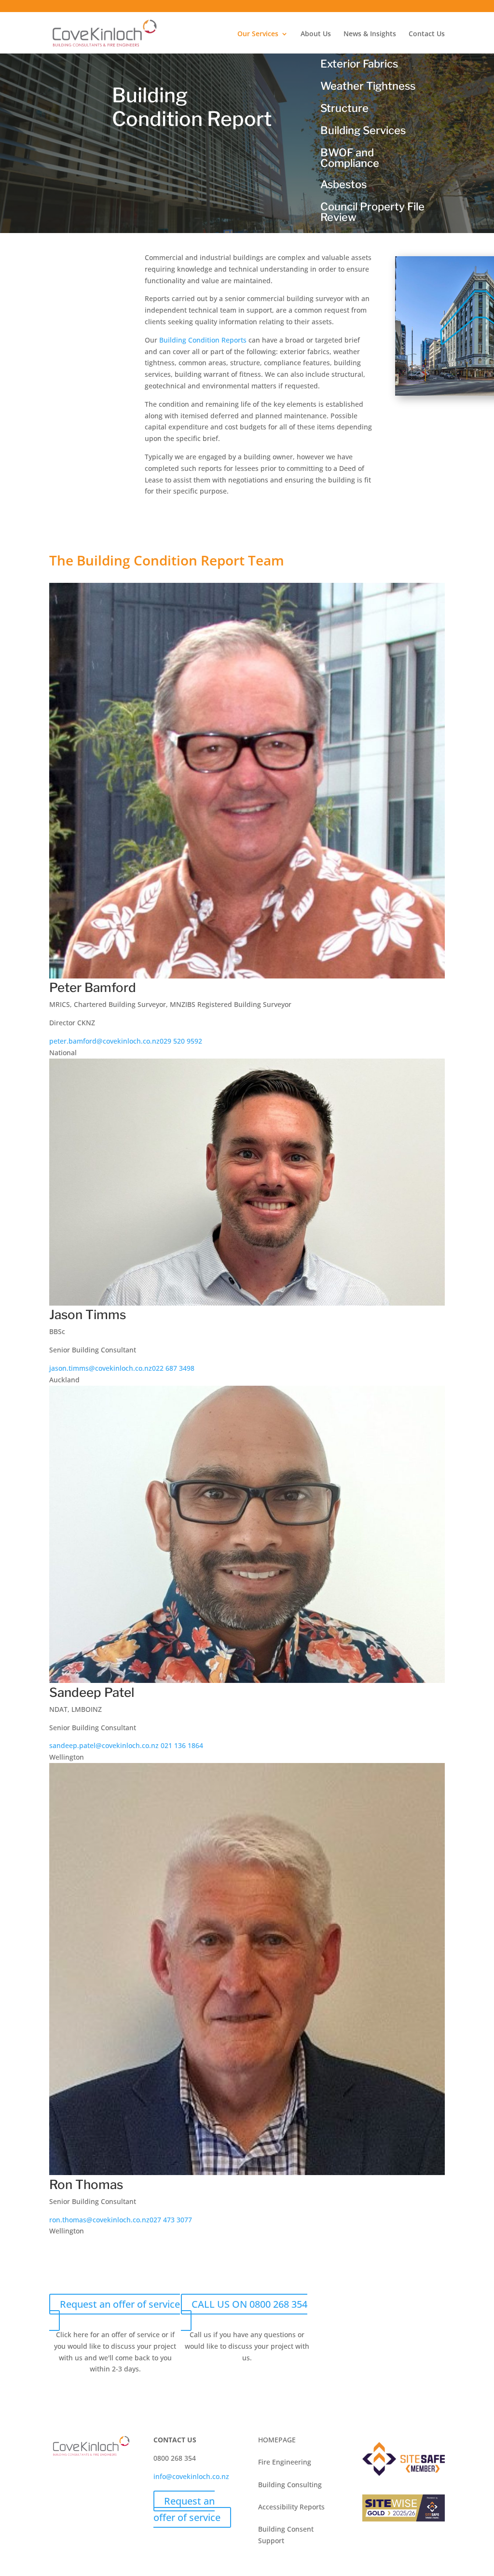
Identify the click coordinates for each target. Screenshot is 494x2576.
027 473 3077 (171, 2220)
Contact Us (427, 34)
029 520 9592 (181, 1041)
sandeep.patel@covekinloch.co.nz (104, 1745)
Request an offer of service (120, 2304)
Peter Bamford (93, 987)
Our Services (258, 34)
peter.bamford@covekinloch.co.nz (104, 1041)
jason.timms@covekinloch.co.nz (101, 1368)
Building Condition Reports (203, 340)
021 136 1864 (181, 1745)
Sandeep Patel (92, 1692)
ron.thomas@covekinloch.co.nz (99, 2220)
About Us (316, 34)
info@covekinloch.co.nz (191, 2476)
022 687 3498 (173, 1368)
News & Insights (370, 34)
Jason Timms (88, 1315)
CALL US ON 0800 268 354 (249, 2304)
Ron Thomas (86, 2184)
